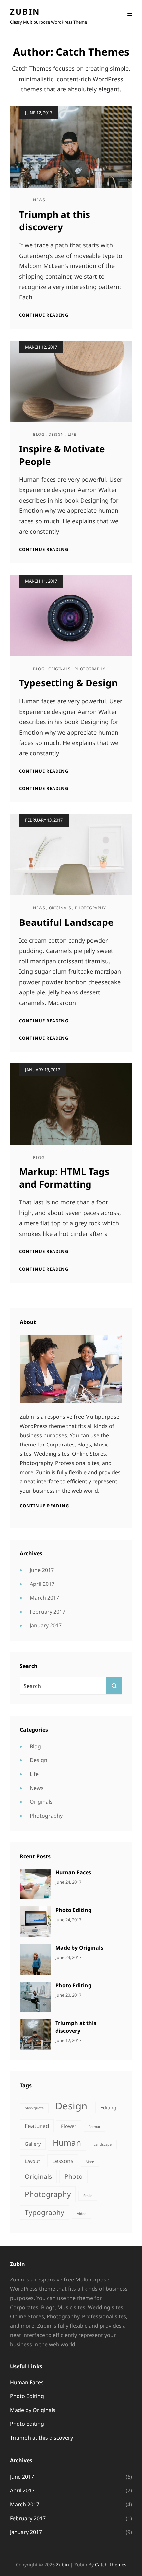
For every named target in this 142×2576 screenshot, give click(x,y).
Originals (59, 669)
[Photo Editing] (35, 1921)
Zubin (25, 11)
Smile (88, 2196)
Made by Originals (79, 1948)
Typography (45, 2212)
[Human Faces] (35, 1884)
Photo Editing (73, 1910)
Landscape (103, 2144)
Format (94, 2127)
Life (72, 434)
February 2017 (48, 1612)
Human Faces (73, 1872)
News (39, 200)
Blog (39, 434)
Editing (108, 2108)
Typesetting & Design (68, 683)
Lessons (63, 2161)
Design (56, 434)
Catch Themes (111, 2565)
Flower (69, 2126)
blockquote (34, 2108)
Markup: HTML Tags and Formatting (64, 1178)
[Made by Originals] (35, 1959)
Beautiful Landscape (66, 922)
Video (82, 2214)
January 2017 (46, 1625)
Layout (32, 2161)
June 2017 (42, 1570)
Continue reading (44, 315)
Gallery (33, 2144)
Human (67, 2143)
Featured (37, 2126)
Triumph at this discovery (55, 221)
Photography (90, 669)
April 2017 (42, 1584)
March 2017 (44, 1598)
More (90, 2162)
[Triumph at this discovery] (35, 2034)
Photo (73, 2176)
